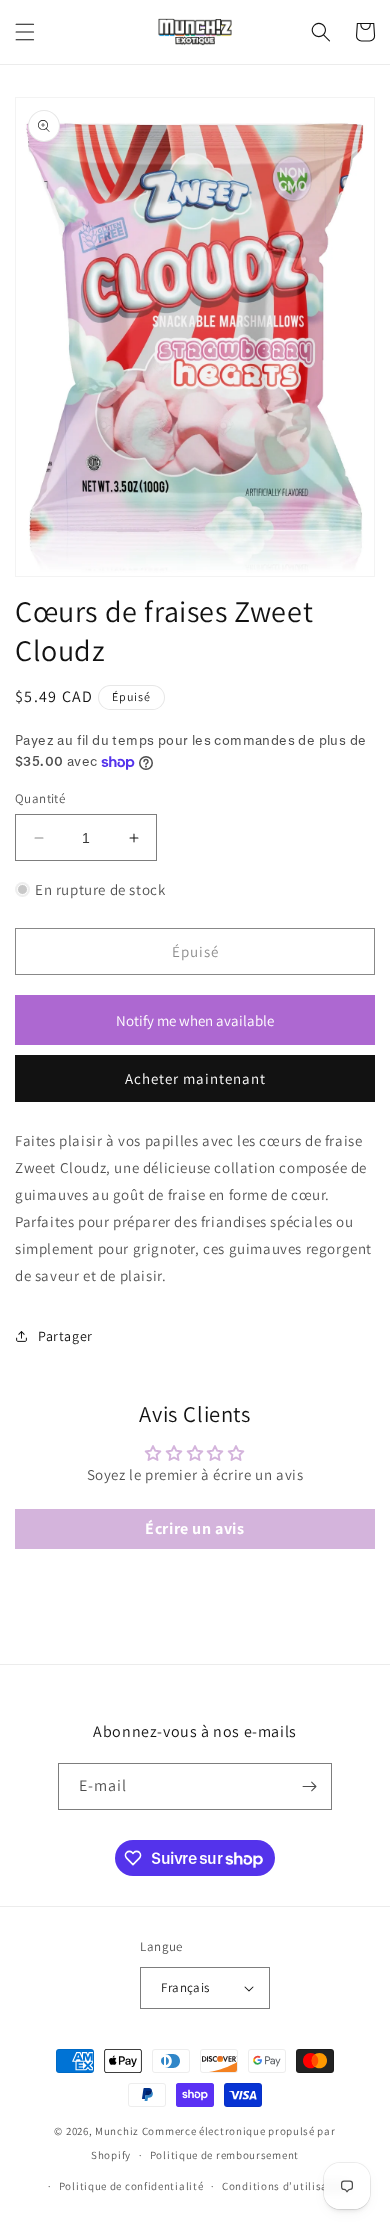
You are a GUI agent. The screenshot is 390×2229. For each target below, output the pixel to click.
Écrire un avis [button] (194, 1528)
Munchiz (117, 2131)
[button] (25, 32)
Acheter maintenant (195, 1078)
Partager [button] (65, 1336)
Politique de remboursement (224, 2155)
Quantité (40, 798)
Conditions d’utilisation (286, 2186)
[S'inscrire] (309, 1786)
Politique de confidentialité (131, 2186)
